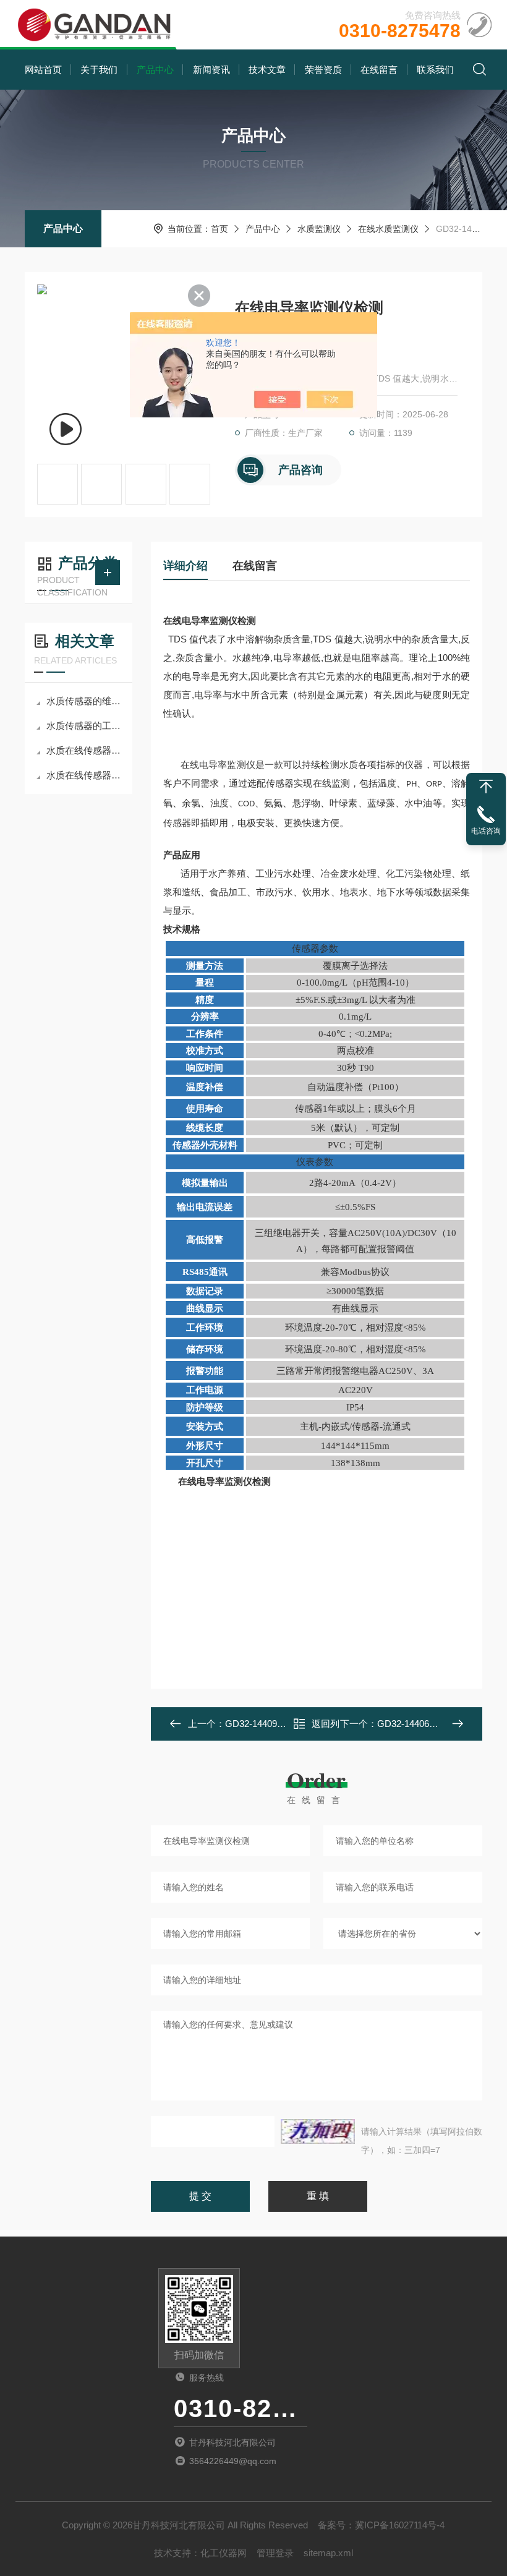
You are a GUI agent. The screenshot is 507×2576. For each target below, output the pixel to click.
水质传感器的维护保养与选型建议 (85, 701)
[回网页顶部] (486, 787)
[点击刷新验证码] (318, 2131)
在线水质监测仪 (388, 229)
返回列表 (326, 1727)
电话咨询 (486, 831)
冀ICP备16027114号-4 (400, 2525)
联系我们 (435, 70)
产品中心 (155, 70)
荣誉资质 (323, 70)
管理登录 (275, 2553)
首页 (219, 229)
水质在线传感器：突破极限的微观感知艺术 (85, 750)
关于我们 (99, 70)
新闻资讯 (211, 70)
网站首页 (43, 70)
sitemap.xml (328, 2553)
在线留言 (379, 70)
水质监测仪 (319, 229)
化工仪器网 (224, 2553)
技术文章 (267, 70)
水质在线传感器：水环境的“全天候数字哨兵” (85, 775)
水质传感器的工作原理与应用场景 (85, 726)
